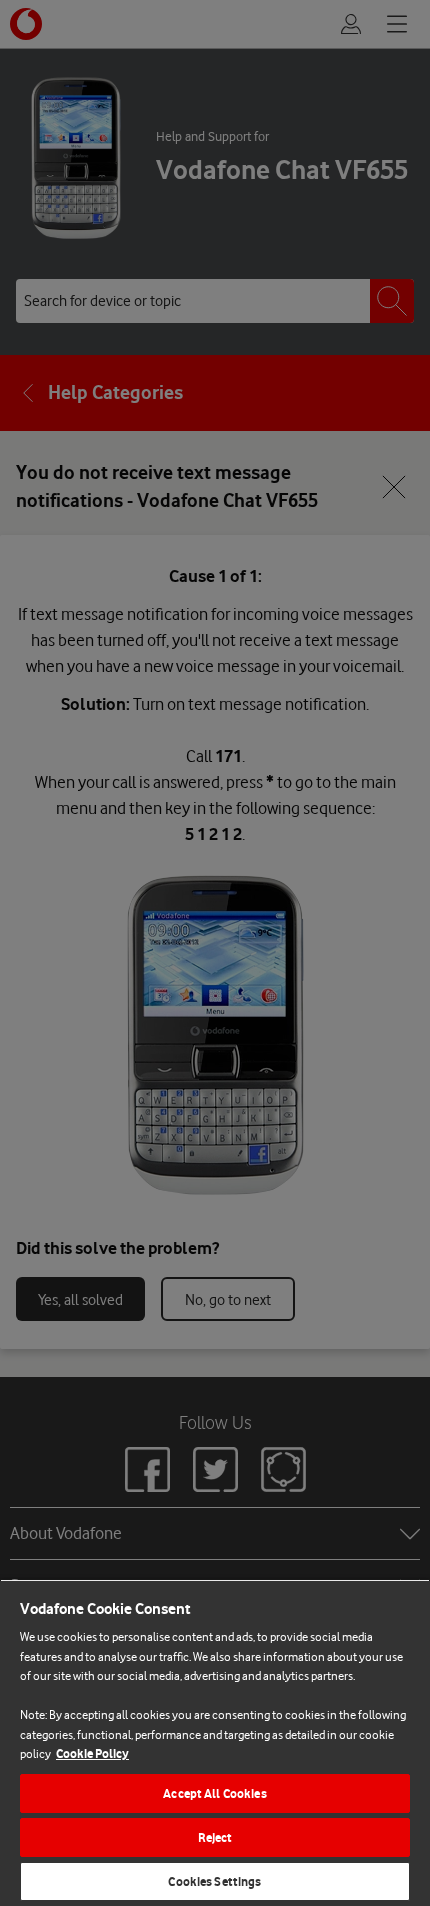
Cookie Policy (92, 1753)
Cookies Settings (214, 1881)
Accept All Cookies (214, 1793)
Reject (215, 1837)
